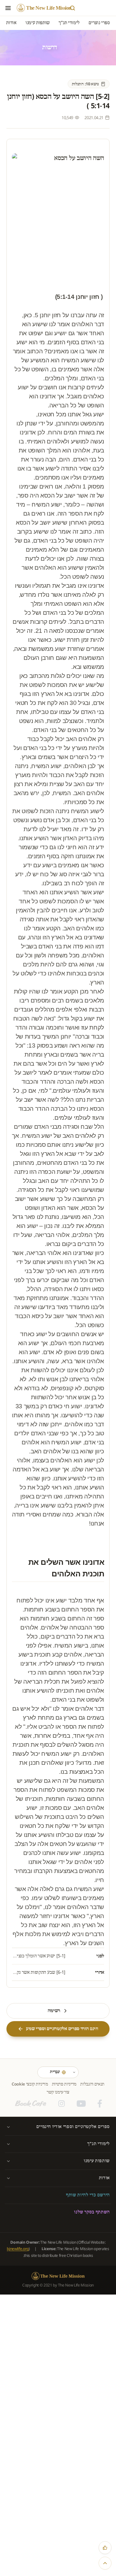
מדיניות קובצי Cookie (30, 2084)
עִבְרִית (55, 2072)
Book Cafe (31, 2104)
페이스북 (100, 2104)
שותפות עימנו (97, 2161)
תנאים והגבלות (92, 2084)
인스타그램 (62, 2104)
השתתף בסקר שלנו (92, 2212)
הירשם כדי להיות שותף (88, 2195)
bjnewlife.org (18, 2249)
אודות (104, 2178)
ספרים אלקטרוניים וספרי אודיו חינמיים (73, 2127)
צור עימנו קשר (58, 2092)
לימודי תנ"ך (99, 2144)
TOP (105, 2563)
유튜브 (81, 2104)
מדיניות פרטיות (64, 2084)
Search (72, 8)
